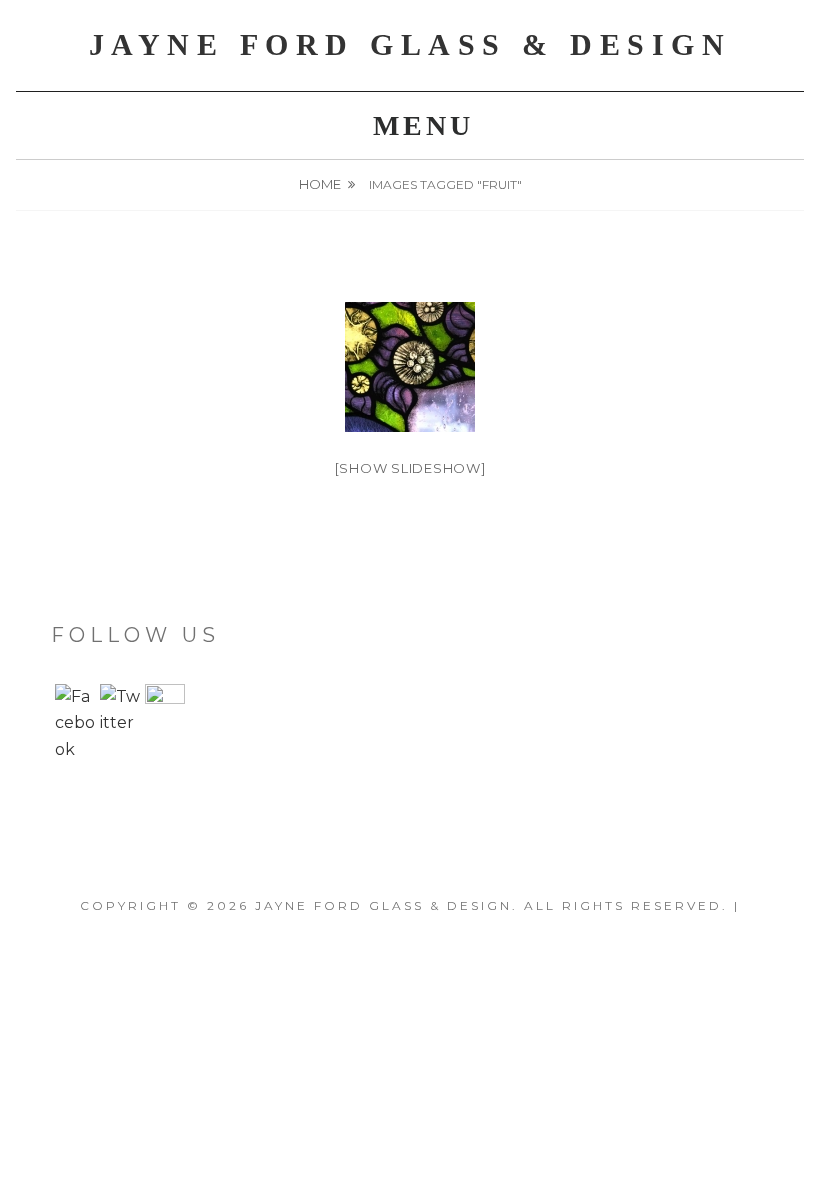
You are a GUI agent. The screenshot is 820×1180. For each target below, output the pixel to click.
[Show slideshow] (410, 468)
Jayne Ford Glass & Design (410, 44)
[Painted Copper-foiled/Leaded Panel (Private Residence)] (410, 367)
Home (320, 184)
